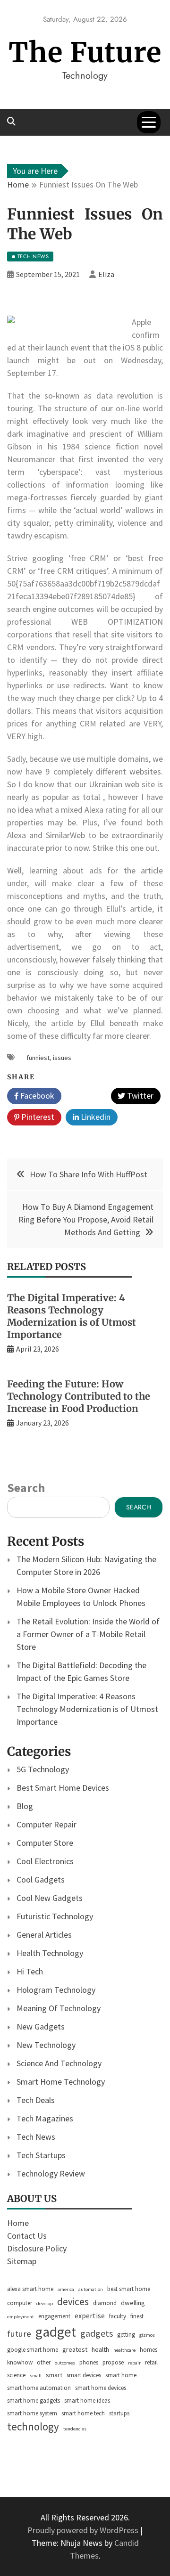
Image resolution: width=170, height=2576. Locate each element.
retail (151, 2362)
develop (45, 2303)
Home (18, 2223)
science (16, 2375)
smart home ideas (87, 2401)
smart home (121, 2375)
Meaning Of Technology (59, 2008)
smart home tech (83, 2413)
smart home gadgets (34, 2401)
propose (113, 2362)
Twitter (139, 1096)
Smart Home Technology (61, 2082)
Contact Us (27, 2236)
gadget (56, 2332)
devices (73, 2302)
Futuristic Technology (55, 1916)
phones (89, 2362)
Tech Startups (41, 2155)
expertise (90, 2315)
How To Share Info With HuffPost (89, 1174)
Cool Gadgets (41, 1879)
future (19, 2334)
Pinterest (37, 1117)
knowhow (20, 2362)
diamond (105, 2303)
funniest (38, 1058)
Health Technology (50, 1953)
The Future (85, 53)
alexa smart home (30, 2289)
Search (26, 1488)
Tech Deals (36, 2100)
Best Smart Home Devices (63, 1788)
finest (137, 2316)
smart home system (32, 2413)
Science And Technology (59, 2063)
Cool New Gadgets (50, 1898)
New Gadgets (41, 2026)
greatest (75, 2349)
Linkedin (95, 1117)
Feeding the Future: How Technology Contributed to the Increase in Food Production (79, 1396)
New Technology (46, 2045)
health (100, 2349)
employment (21, 2317)
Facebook (36, 1096)
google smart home (33, 2350)
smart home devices (101, 2388)
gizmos (147, 2335)
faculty (118, 2316)
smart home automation (39, 2388)
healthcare (124, 2350)
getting (126, 2335)
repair (134, 2363)
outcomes (65, 2363)
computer (20, 2303)
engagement (54, 2316)
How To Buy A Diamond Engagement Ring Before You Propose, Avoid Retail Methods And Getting (86, 1219)
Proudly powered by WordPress (84, 2530)
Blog (25, 1806)
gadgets (97, 2333)
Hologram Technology (56, 1990)
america (66, 2289)
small (36, 2376)
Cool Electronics (45, 1861)
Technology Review (51, 2173)
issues (62, 1058)
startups (119, 2413)
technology (33, 2426)
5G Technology (43, 1769)
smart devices (84, 2375)
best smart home (129, 2289)
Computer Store (45, 1843)
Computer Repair (47, 1824)
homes (149, 2350)
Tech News (36, 2137)
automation (91, 2289)
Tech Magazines (45, 2118)
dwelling (133, 2303)
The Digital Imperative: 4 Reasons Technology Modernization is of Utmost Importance (72, 1316)
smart (54, 2375)
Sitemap (22, 2261)
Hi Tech (30, 1971)
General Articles (44, 1935)
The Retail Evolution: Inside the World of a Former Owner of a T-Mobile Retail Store (88, 1634)
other (44, 2362)
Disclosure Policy (37, 2248)
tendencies (75, 2429)
